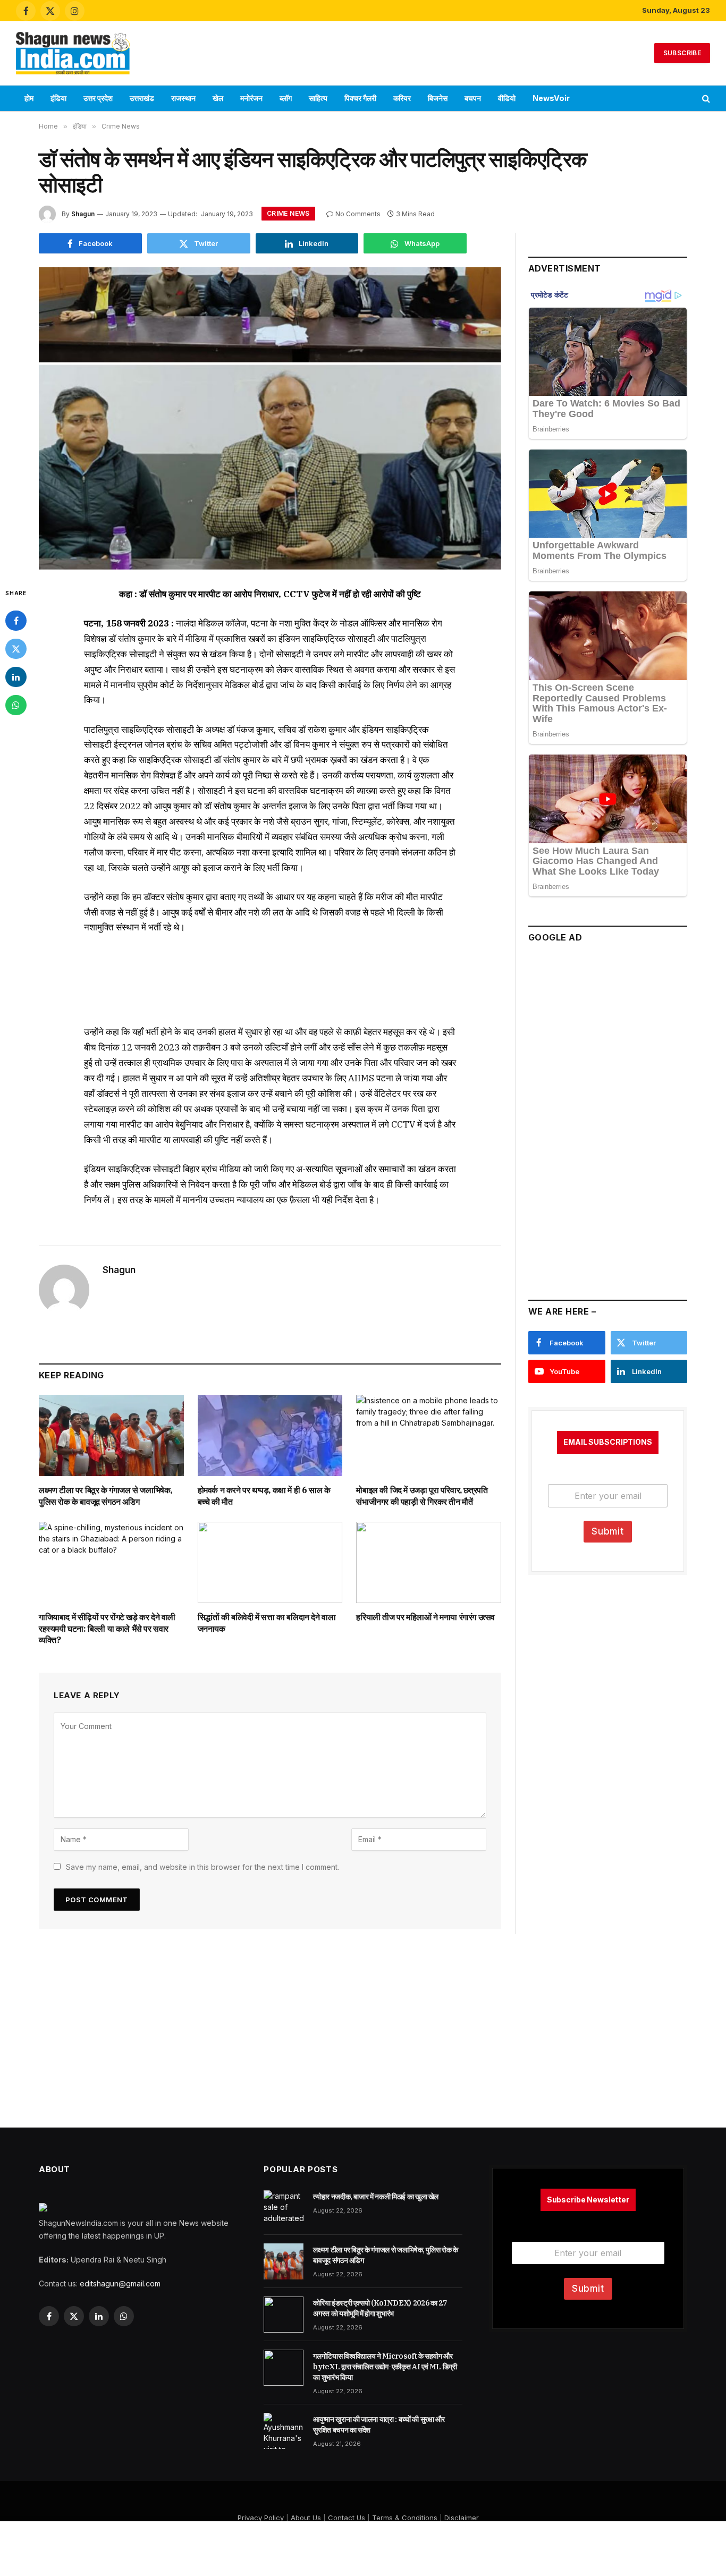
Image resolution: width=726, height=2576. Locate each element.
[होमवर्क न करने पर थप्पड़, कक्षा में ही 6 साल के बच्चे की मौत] (270, 1435)
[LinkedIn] (16, 677)
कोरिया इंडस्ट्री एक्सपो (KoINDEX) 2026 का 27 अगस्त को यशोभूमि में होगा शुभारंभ (380, 2308)
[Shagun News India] (73, 53)
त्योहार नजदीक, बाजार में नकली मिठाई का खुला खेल (376, 2197)
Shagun (83, 214)
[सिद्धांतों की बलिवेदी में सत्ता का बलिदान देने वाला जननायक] (270, 1562)
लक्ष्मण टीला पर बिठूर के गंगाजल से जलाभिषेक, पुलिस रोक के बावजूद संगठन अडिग (105, 1496)
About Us (306, 2518)
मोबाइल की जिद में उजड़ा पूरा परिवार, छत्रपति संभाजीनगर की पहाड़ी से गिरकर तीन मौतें (422, 1496)
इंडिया (58, 98)
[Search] (705, 99)
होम (29, 98)
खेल (218, 98)
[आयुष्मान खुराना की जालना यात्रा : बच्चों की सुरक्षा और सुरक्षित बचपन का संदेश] (284, 2431)
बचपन (473, 98)
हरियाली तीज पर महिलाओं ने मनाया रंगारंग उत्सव (425, 1617)
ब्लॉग (286, 98)
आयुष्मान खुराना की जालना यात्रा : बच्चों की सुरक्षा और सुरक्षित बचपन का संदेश (379, 2425)
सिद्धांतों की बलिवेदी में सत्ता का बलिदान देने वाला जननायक (267, 1623)
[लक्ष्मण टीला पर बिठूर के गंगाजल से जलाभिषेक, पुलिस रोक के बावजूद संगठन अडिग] (111, 1435)
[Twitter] (16, 649)
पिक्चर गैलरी (360, 98)
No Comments (358, 214)
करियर (402, 98)
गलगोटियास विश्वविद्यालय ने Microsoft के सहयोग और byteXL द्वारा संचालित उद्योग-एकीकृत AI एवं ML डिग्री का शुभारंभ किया (385, 2367)
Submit (608, 1531)
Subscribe (682, 53)
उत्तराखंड (142, 98)
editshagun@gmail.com (120, 2283)
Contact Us (347, 2518)
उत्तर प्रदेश (98, 98)
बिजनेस (438, 98)
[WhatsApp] (16, 705)
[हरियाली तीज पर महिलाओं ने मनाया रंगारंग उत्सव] (429, 1562)
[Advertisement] (363, 52)
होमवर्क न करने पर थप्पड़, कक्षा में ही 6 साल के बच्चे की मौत (264, 1496)
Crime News (288, 213)
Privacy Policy (261, 2518)
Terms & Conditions (405, 2518)
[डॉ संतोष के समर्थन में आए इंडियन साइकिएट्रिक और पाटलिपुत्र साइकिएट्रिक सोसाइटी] (270, 418)
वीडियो (507, 98)
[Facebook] (16, 621)
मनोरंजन (251, 98)
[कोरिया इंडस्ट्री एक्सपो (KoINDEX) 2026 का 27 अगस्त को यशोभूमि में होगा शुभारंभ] (284, 2315)
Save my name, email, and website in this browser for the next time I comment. (202, 1867)
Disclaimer (462, 2518)
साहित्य (318, 98)
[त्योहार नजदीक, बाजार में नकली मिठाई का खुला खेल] (284, 2208)
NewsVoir (551, 98)
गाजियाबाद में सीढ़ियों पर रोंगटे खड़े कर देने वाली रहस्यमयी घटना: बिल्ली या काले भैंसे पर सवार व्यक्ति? (107, 1629)
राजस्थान (183, 98)
